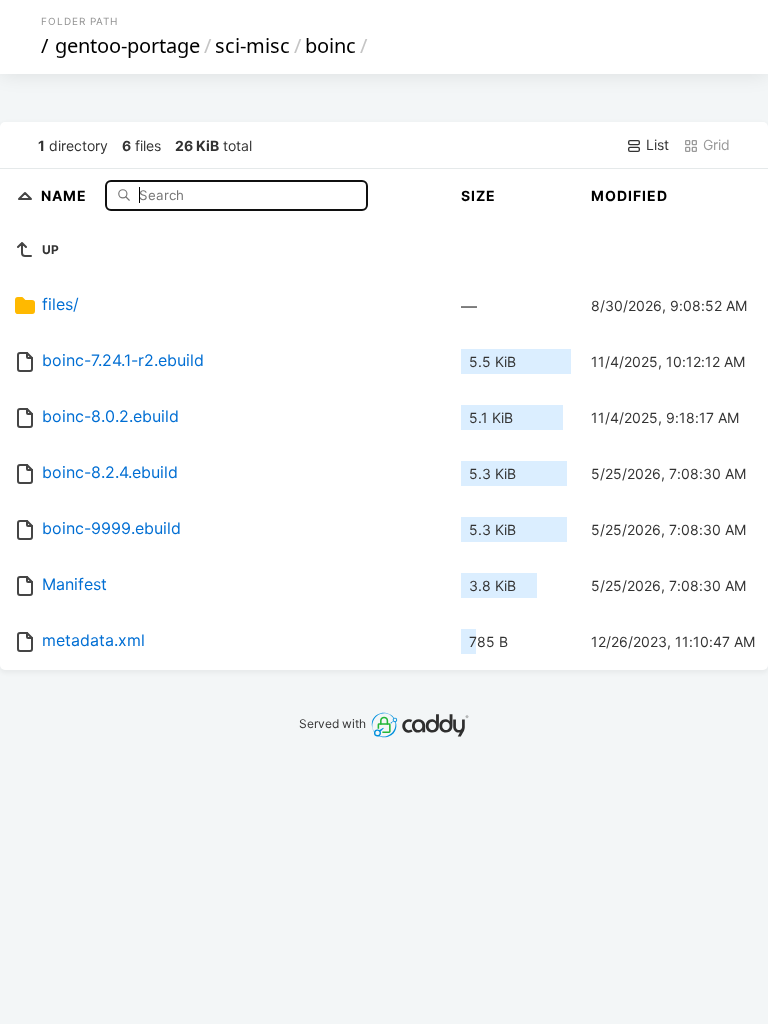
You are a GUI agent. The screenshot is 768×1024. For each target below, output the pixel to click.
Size (478, 195)
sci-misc (252, 45)
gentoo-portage (127, 45)
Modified (629, 195)
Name (66, 194)
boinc (330, 45)
